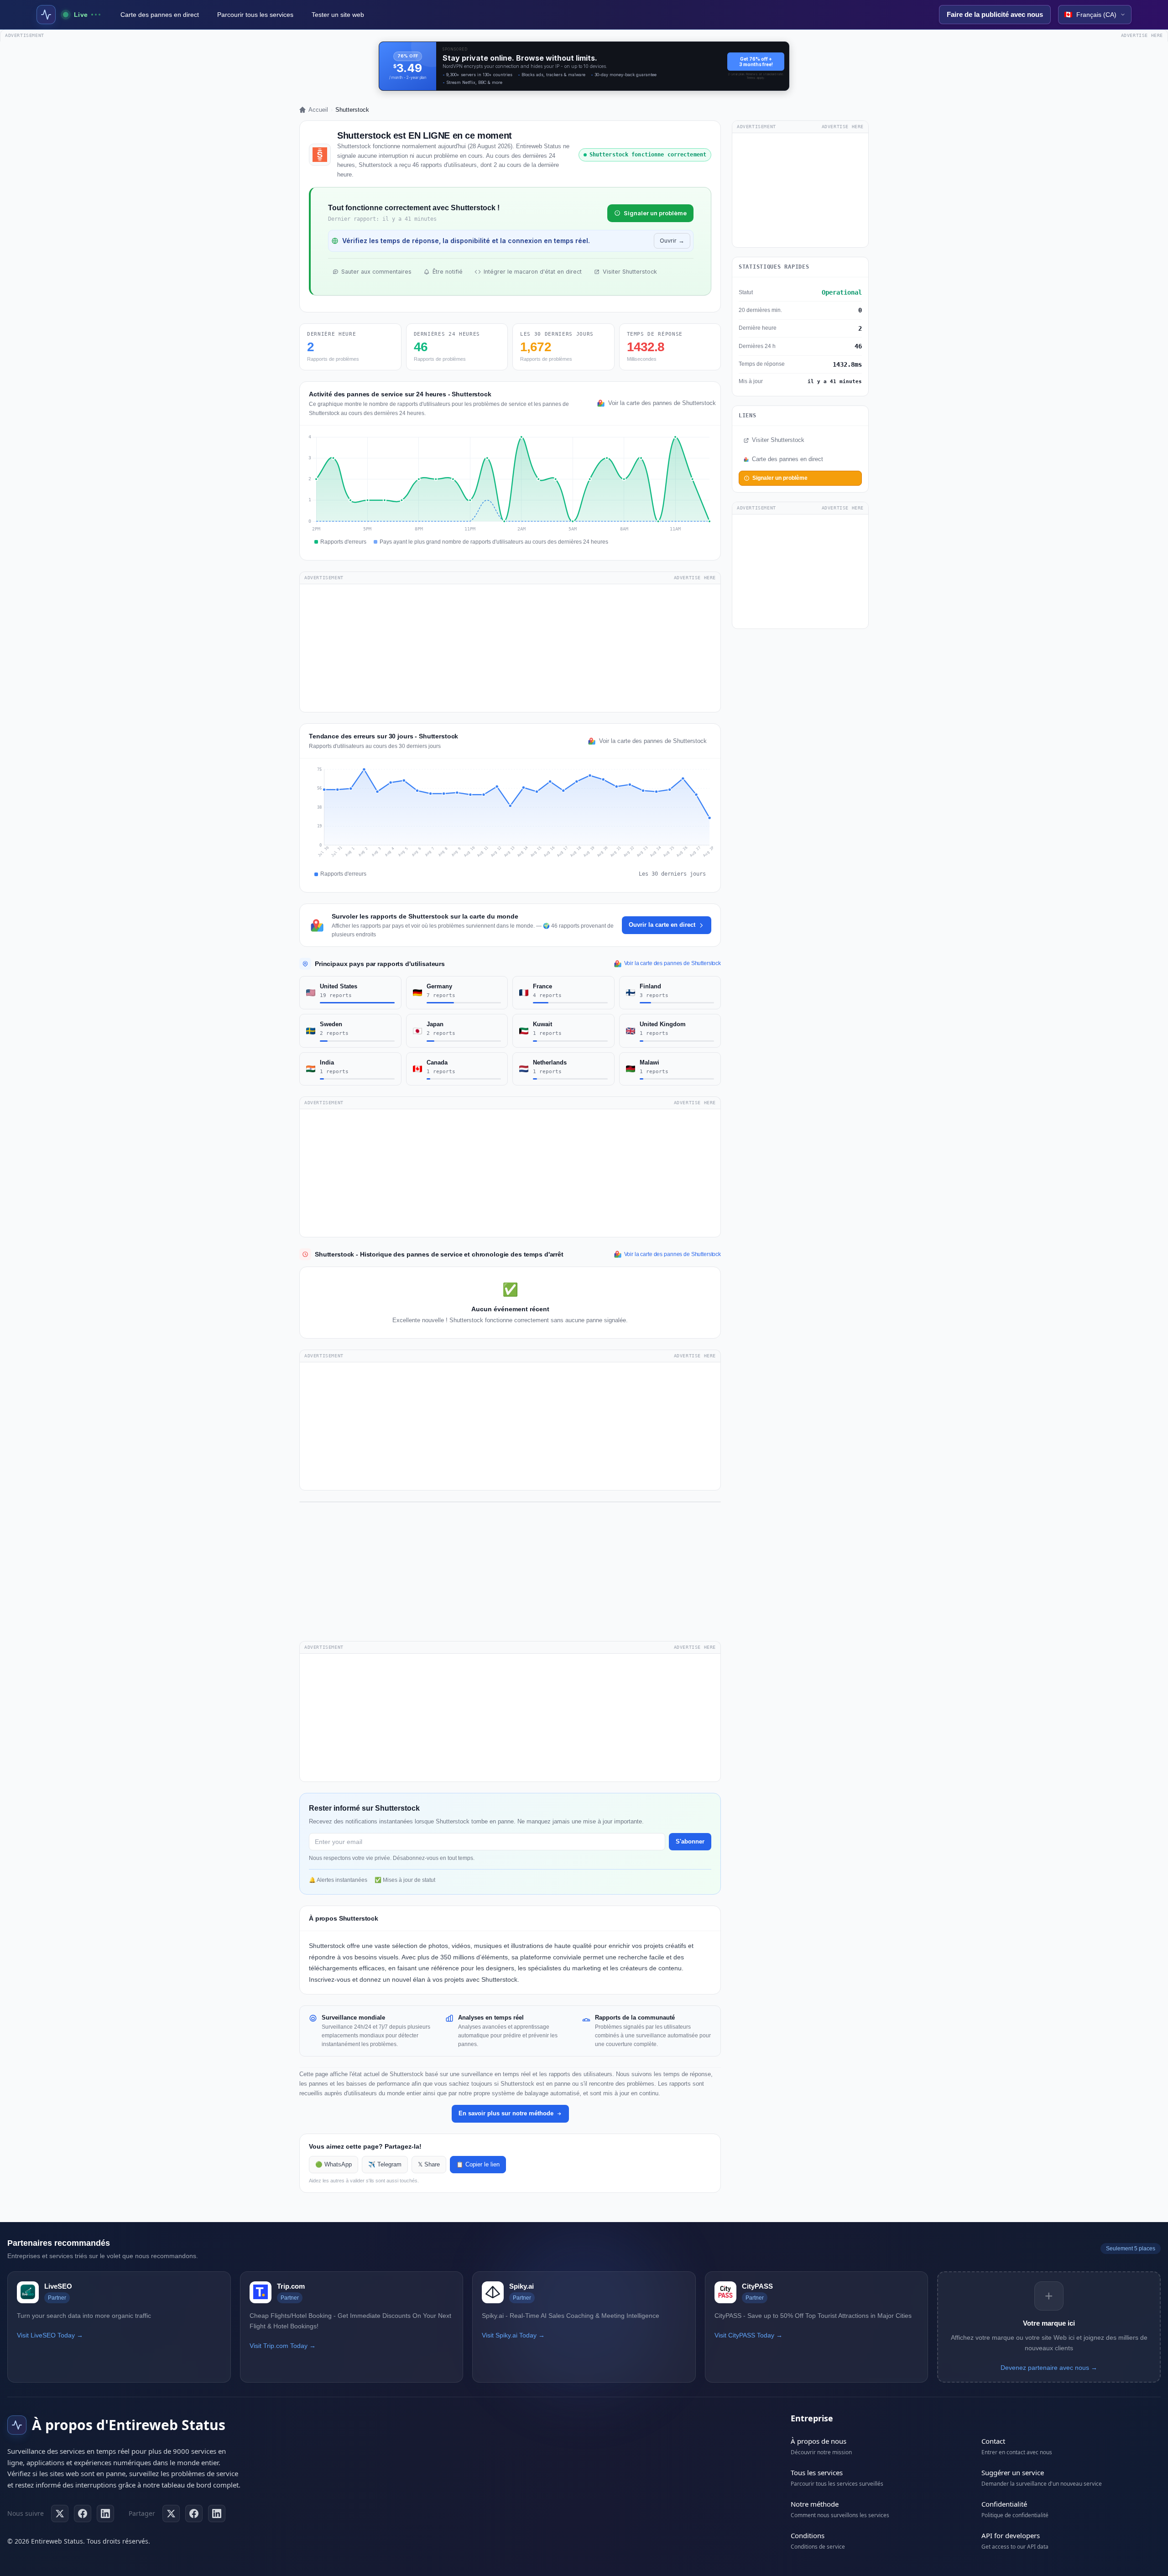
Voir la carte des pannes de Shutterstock (660, 403)
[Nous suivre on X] (60, 2514)
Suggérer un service (1013, 2472)
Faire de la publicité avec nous (995, 14)
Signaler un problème (655, 213)
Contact (993, 2441)
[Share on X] (171, 2514)
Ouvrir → (672, 241)
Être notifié (448, 272)
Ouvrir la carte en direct (662, 925)
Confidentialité (1004, 2504)
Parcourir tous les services (255, 15)
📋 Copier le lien (478, 2165)
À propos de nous (819, 2441)
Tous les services (817, 2472)
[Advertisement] (510, 648)
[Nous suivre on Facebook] (83, 2514)
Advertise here (1142, 35)
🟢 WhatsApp (334, 2165)
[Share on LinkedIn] (217, 2514)
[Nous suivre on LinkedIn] (105, 2514)
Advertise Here (695, 578)
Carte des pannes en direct (160, 15)
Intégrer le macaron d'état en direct (533, 272)
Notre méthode (815, 2504)
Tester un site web (338, 15)
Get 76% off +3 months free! (756, 62)
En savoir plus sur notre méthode (506, 2113)
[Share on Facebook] (194, 2514)
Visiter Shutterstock (630, 272)
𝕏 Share (429, 2165)
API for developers (1011, 2535)
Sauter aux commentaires (376, 272)
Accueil (318, 110)
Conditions (808, 2535)
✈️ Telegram (385, 2165)
